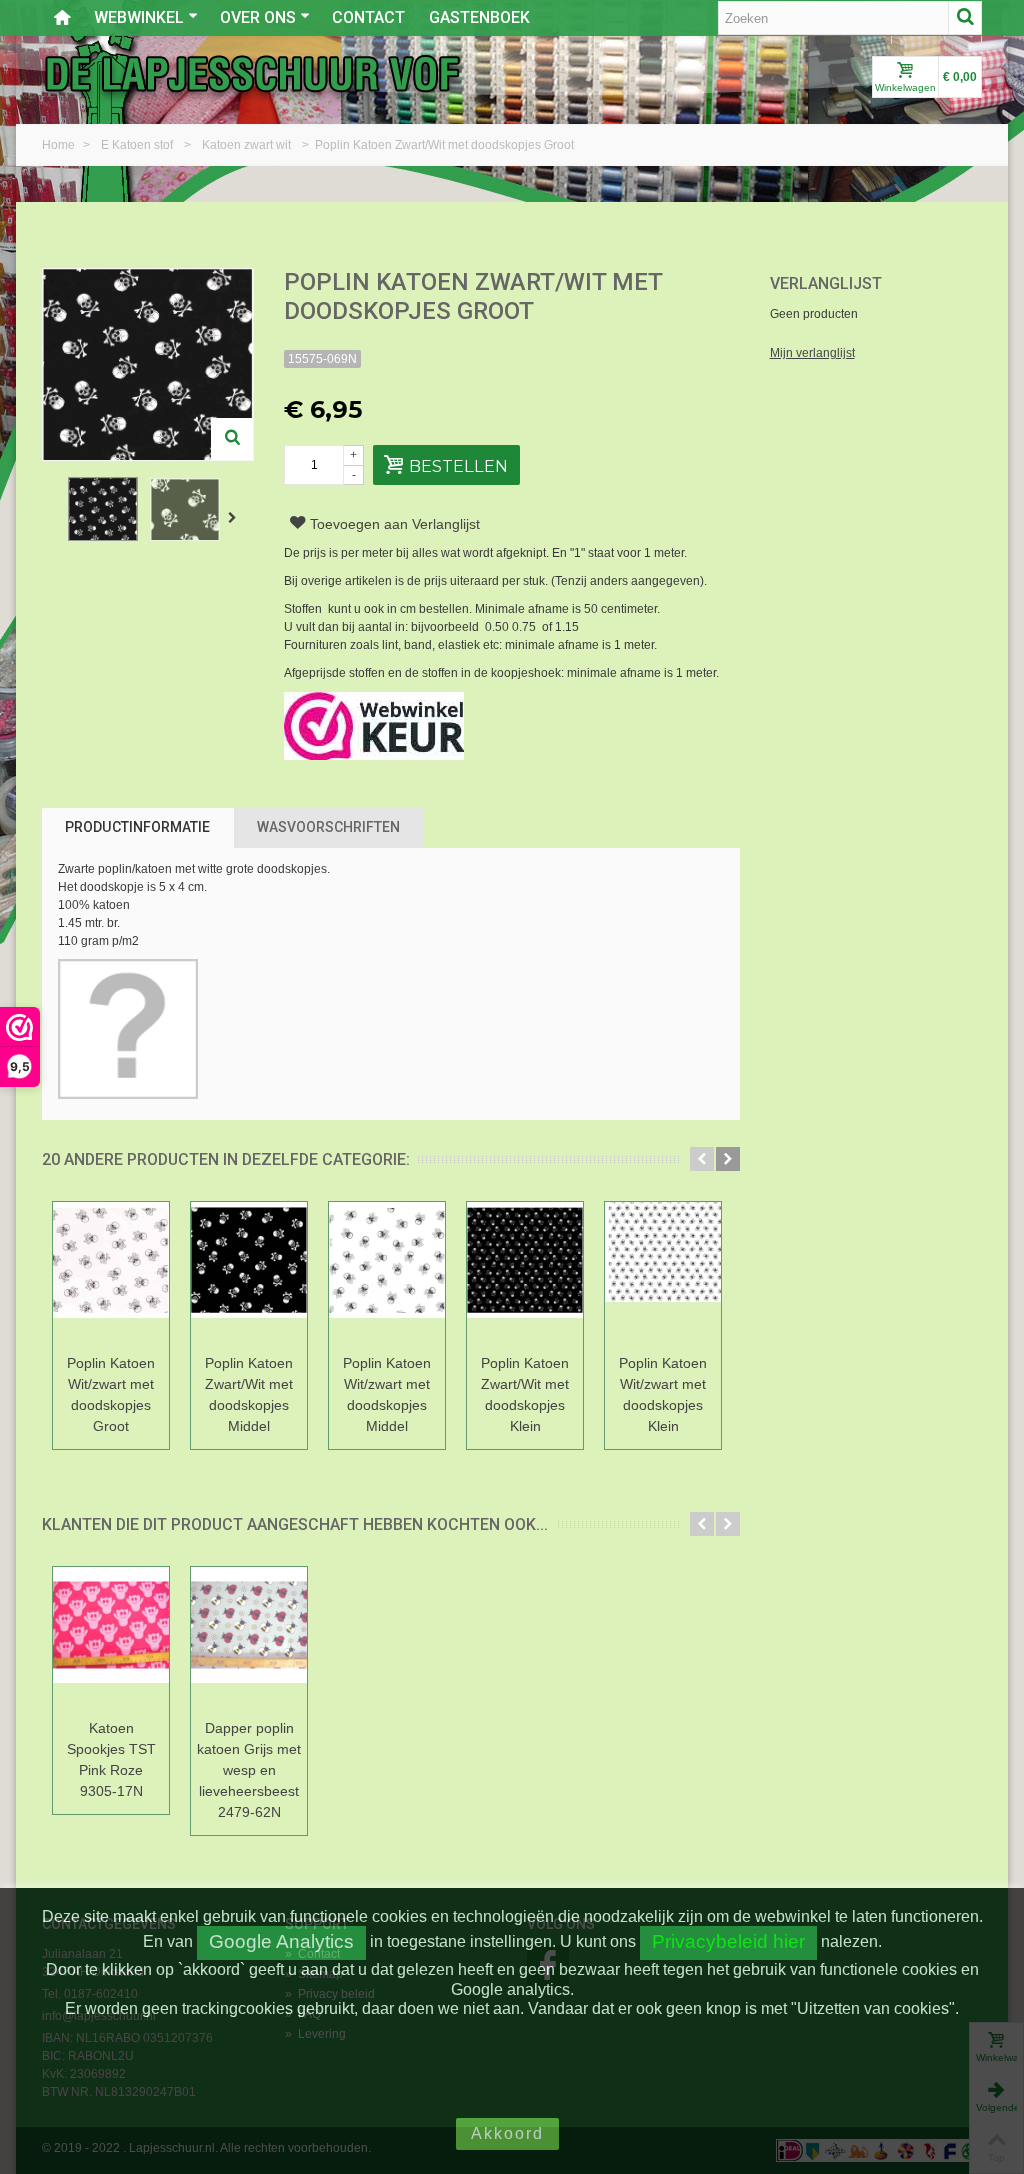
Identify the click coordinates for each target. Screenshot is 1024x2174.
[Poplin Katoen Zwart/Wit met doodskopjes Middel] (249, 1274)
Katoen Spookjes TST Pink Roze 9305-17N (111, 1759)
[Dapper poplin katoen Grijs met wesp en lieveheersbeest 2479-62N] (249, 1639)
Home (60, 145)
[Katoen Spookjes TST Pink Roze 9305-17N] (111, 1639)
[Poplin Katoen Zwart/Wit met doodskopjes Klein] (525, 1274)
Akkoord (507, 2133)
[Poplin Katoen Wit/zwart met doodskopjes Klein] (663, 1274)
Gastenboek (479, 17)
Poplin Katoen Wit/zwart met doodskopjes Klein (663, 1394)
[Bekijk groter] (232, 439)
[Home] (62, 18)
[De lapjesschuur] (252, 73)
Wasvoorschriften (328, 827)
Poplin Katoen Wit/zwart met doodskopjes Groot (111, 1394)
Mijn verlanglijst (812, 353)
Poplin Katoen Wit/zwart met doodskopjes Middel (387, 1394)
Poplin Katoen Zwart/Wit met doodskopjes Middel (249, 1394)
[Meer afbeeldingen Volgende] (236, 518)
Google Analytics (281, 1941)
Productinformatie (137, 827)
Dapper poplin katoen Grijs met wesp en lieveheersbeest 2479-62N (249, 1770)
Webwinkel (139, 17)
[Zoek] (965, 18)
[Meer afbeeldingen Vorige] (52, 518)
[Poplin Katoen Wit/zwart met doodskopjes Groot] (111, 1274)
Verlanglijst (826, 283)
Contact (368, 17)
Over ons (258, 17)
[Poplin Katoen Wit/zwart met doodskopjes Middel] (387, 1274)
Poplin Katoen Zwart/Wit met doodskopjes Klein (525, 1394)
